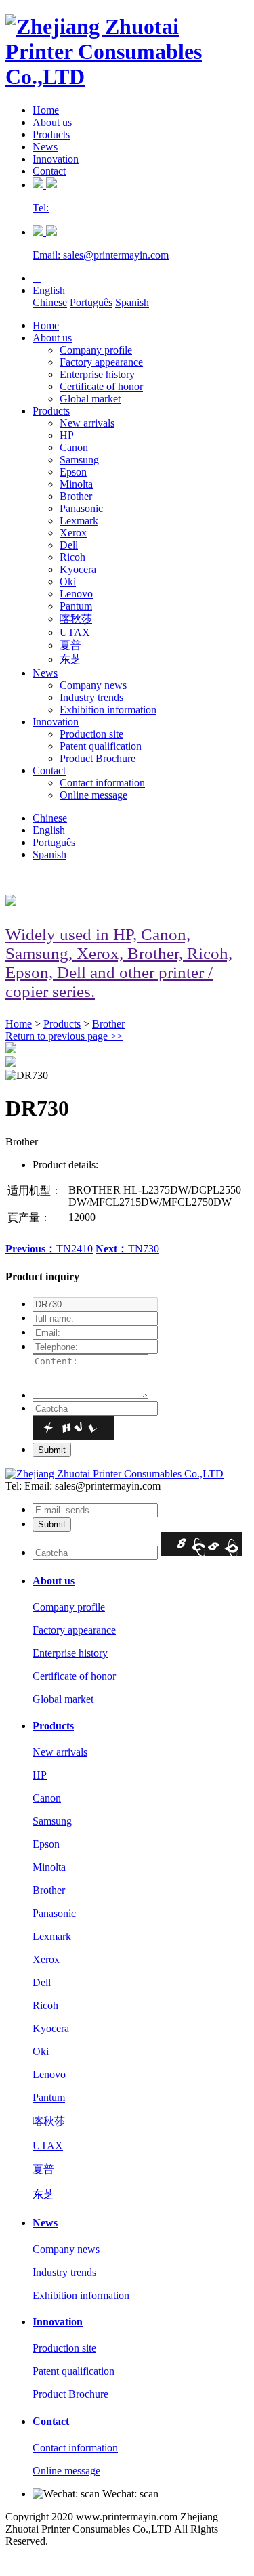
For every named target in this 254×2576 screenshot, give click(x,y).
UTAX (75, 632)
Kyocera (78, 569)
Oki (68, 582)
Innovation (56, 159)
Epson (73, 472)
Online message (93, 795)
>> (64, 1036)
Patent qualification (101, 746)
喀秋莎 (76, 619)
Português (91, 302)
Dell (69, 545)
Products (51, 134)
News (45, 147)
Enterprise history (97, 374)
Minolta (76, 484)
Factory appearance (101, 362)
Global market (90, 399)
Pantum (76, 606)
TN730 (127, 1249)
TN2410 (49, 1249)
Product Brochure (98, 758)
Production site (91, 734)
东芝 (70, 659)
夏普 (70, 645)
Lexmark (79, 521)
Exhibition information (108, 710)
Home (46, 110)
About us (52, 122)
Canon (74, 447)
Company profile (96, 350)
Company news (93, 685)
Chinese (50, 302)
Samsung (79, 460)
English (51, 290)
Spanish (132, 302)
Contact (49, 171)
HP (67, 435)
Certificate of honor (101, 386)
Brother (76, 496)
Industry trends (91, 697)
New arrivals (87, 423)
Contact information (102, 783)
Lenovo (76, 594)
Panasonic (81, 508)
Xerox (73, 533)
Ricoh (72, 557)
